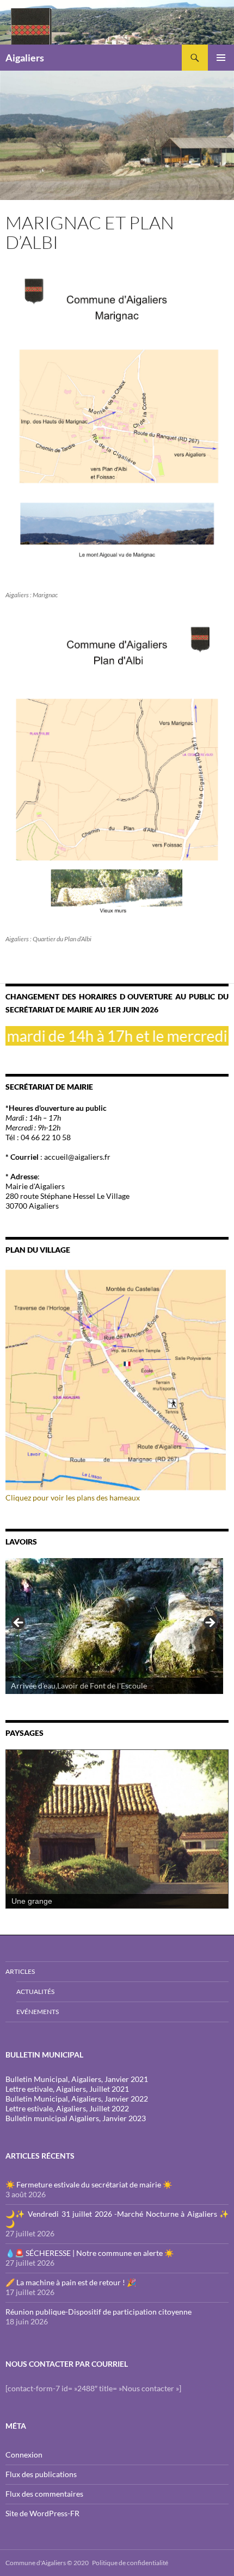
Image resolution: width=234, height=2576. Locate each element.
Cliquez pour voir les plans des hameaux (73, 1498)
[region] (114, 1626)
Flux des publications (41, 2474)
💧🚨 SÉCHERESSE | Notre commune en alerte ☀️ (90, 2253)
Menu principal (221, 58)
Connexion (24, 2455)
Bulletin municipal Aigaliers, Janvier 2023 (76, 2118)
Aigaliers (25, 58)
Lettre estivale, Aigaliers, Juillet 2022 (67, 2108)
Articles (20, 1971)
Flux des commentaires (44, 2494)
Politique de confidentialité (130, 2563)
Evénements (38, 2012)
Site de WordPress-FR (42, 2513)
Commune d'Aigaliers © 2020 (48, 2563)
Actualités (35, 1992)
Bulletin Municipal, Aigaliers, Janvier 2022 (77, 2099)
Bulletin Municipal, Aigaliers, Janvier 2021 (77, 2079)
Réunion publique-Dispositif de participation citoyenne (98, 2312)
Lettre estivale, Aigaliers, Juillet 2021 (67, 2089)
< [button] (19, 1623)
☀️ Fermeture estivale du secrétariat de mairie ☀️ (89, 2184)
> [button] (210, 1623)
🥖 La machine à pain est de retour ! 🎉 (71, 2282)
